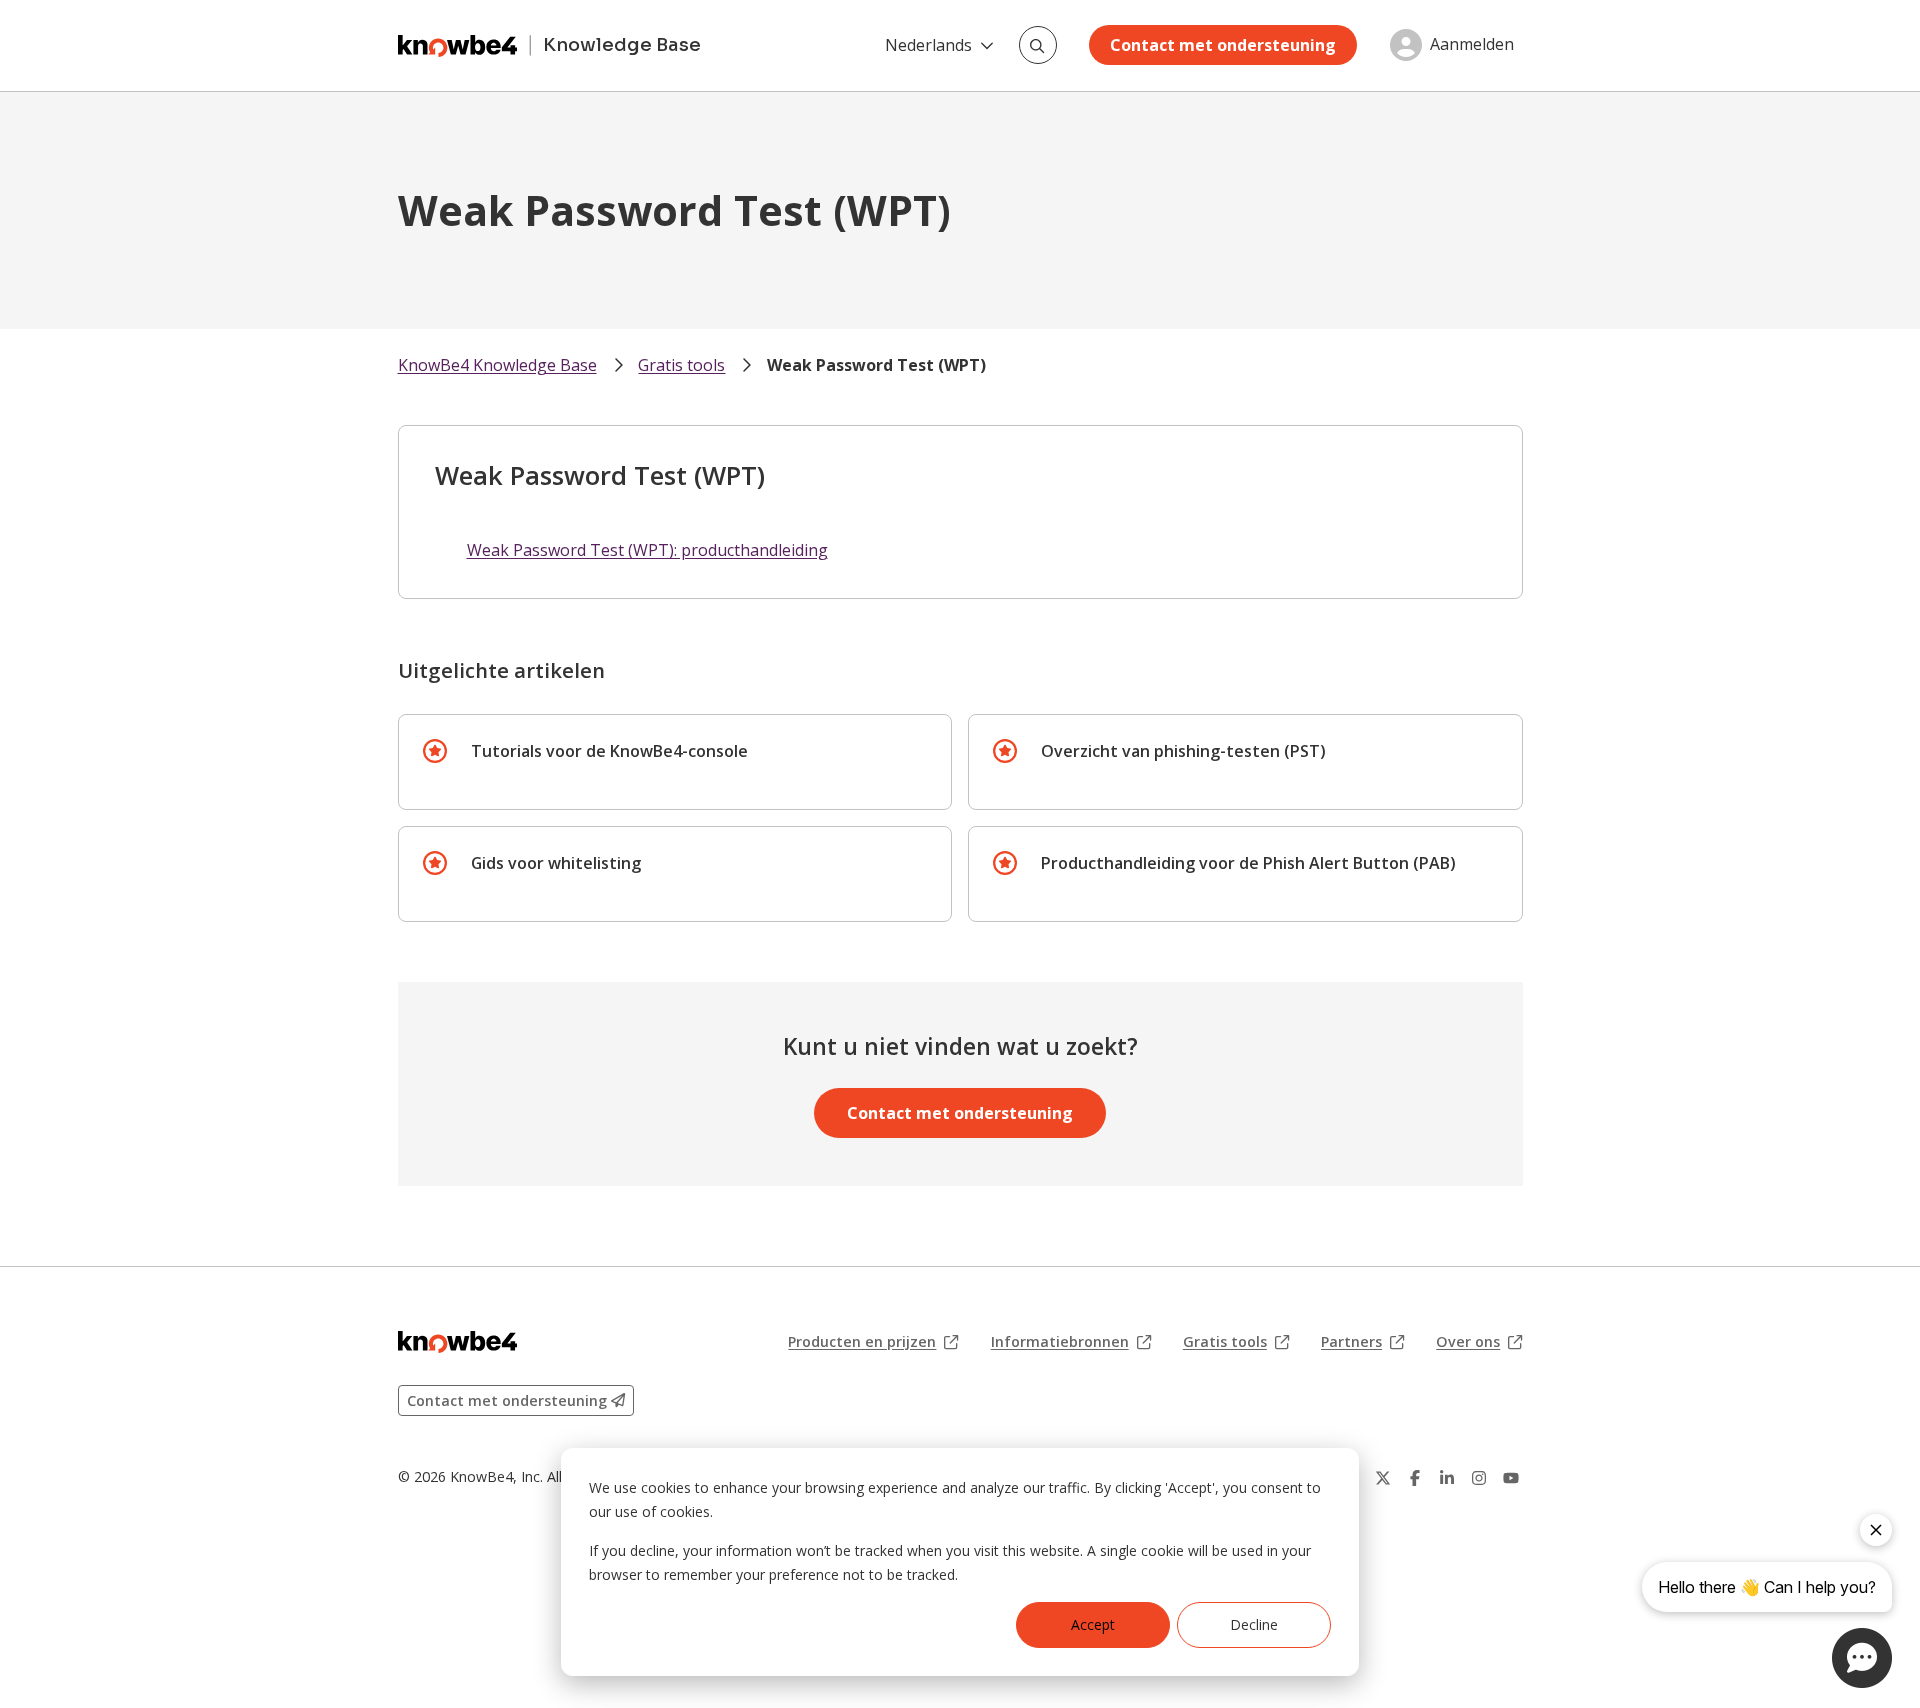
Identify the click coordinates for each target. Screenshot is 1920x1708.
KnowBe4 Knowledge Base (497, 365)
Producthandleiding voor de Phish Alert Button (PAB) (1248, 863)
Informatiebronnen (1071, 1342)
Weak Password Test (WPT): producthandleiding (647, 550)
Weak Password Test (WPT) (876, 365)
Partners (1362, 1342)
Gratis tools (681, 365)
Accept (1093, 1624)
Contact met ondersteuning (1223, 45)
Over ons (1479, 1342)
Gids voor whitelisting (556, 863)
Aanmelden (1472, 45)
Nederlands (928, 45)
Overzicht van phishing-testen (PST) (1183, 751)
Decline (1254, 1624)
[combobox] (1038, 45)
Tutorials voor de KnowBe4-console (609, 751)
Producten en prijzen (873, 1342)
